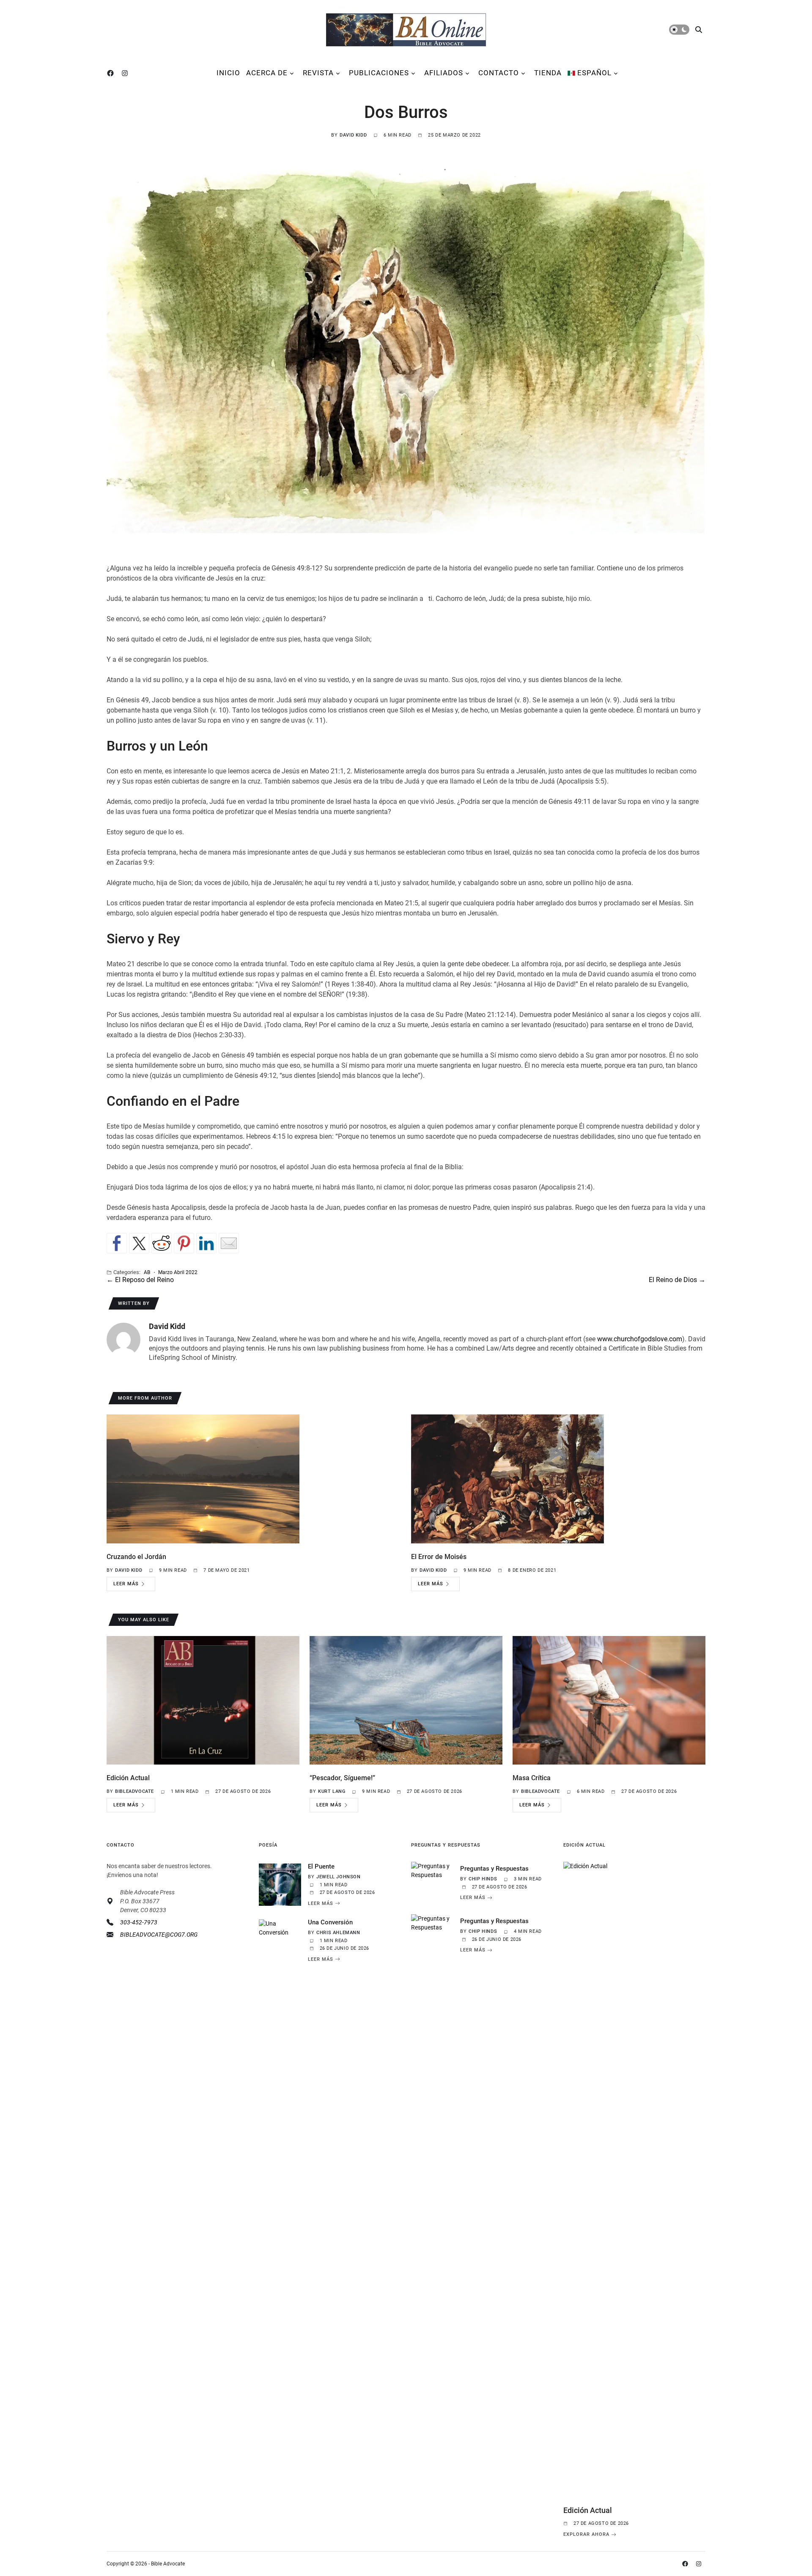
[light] (679, 30)
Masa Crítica (532, 1778)
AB (147, 1272)
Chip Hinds (483, 1879)
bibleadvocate (134, 1791)
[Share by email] (229, 1243)
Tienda (548, 73)
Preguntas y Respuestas (494, 1869)
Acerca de (267, 73)
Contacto (499, 73)
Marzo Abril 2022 (178, 1272)
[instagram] (126, 73)
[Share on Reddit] (162, 1243)
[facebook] (112, 73)
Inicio (228, 73)
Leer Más (321, 1903)
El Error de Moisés (439, 1557)
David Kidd (353, 135)
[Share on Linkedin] (206, 1243)
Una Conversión (330, 1922)
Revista (318, 73)
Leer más (126, 1584)
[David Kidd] (123, 1340)
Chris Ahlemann (338, 1933)
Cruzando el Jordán (136, 1557)
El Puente (321, 1866)
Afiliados (444, 73)
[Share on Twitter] (139, 1243)
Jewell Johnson (338, 1877)
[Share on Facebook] (117, 1243)
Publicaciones (379, 73)
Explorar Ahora (586, 2535)
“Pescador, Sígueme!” (342, 1778)
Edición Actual (128, 1778)
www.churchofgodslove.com (640, 1339)
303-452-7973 (139, 1922)
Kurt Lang (332, 1791)
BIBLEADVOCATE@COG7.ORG (159, 1935)
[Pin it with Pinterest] (184, 1243)
